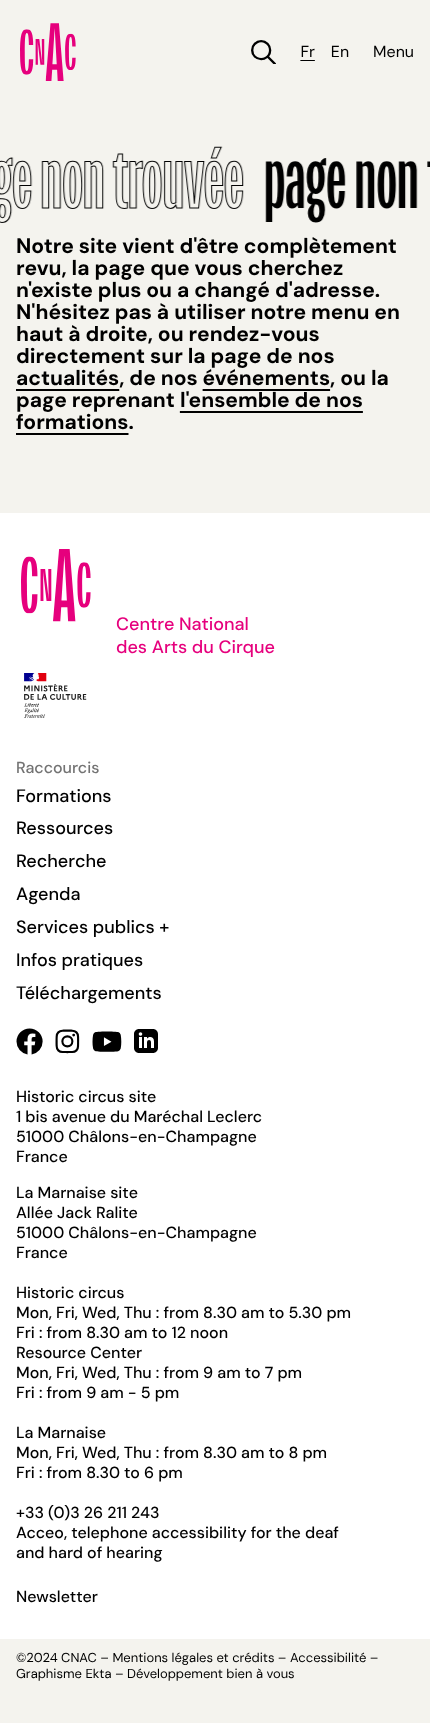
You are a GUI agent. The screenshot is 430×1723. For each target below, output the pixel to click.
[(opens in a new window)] (29, 1041)
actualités (67, 378)
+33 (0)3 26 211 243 (87, 1512)
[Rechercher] (263, 52)
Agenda (48, 894)
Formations (64, 796)
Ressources (64, 828)
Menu (393, 52)
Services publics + (92, 927)
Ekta (98, 1674)
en (340, 52)
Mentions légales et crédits (193, 1658)
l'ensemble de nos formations (189, 411)
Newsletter (57, 1597)
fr (307, 52)
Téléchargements (89, 993)
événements (266, 378)
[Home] (48, 52)
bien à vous (260, 1674)
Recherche (61, 861)
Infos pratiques (79, 960)
